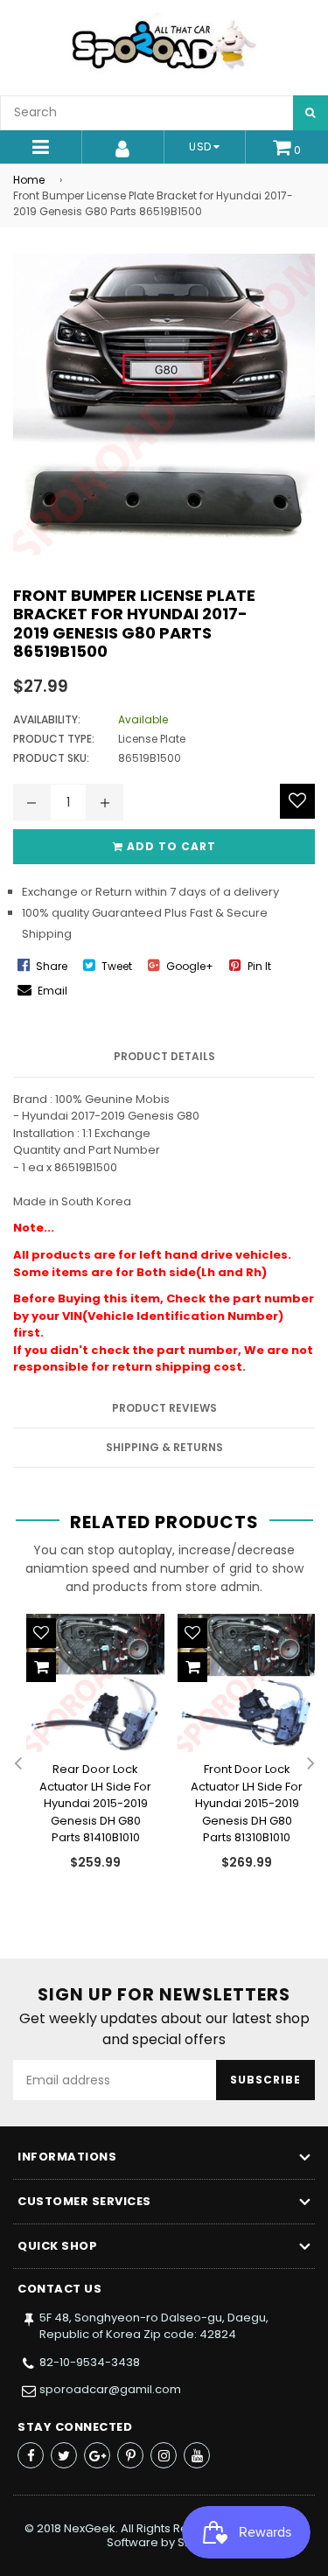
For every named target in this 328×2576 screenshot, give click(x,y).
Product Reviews (164, 1408)
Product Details (164, 1056)
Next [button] (311, 1764)
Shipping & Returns (164, 1447)
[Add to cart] (41, 1667)
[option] (89, 1756)
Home (29, 180)
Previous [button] (17, 1764)
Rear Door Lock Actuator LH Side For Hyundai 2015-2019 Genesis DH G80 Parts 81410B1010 (95, 1803)
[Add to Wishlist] (297, 801)
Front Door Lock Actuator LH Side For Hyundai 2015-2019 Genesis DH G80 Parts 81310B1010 (247, 1803)
